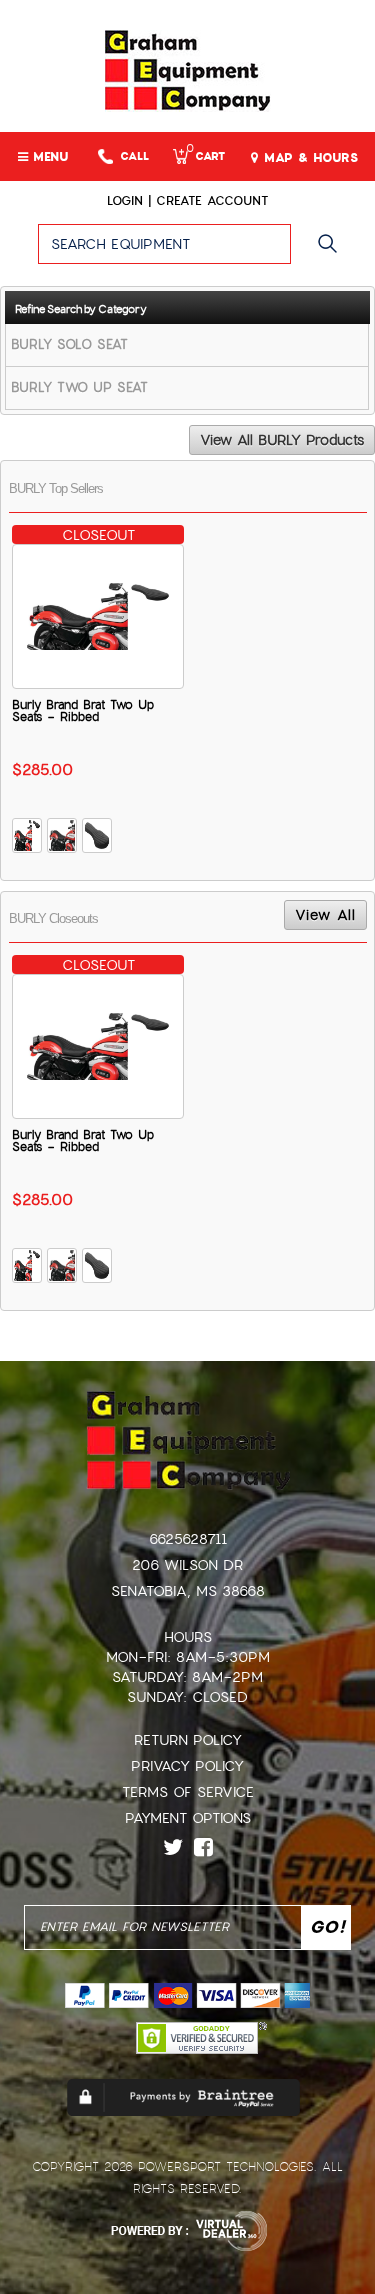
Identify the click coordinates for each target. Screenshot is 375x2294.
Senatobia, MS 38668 (188, 1591)
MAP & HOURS (308, 158)
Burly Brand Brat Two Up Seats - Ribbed (83, 711)
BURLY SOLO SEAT (69, 344)
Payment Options (188, 1818)
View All (325, 915)
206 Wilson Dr (187, 1565)
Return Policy (188, 1740)
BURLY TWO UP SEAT (79, 387)
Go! (332, 253)
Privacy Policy (187, 1766)
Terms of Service (188, 1792)
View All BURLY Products (282, 440)
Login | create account (187, 201)
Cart (205, 156)
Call (134, 156)
